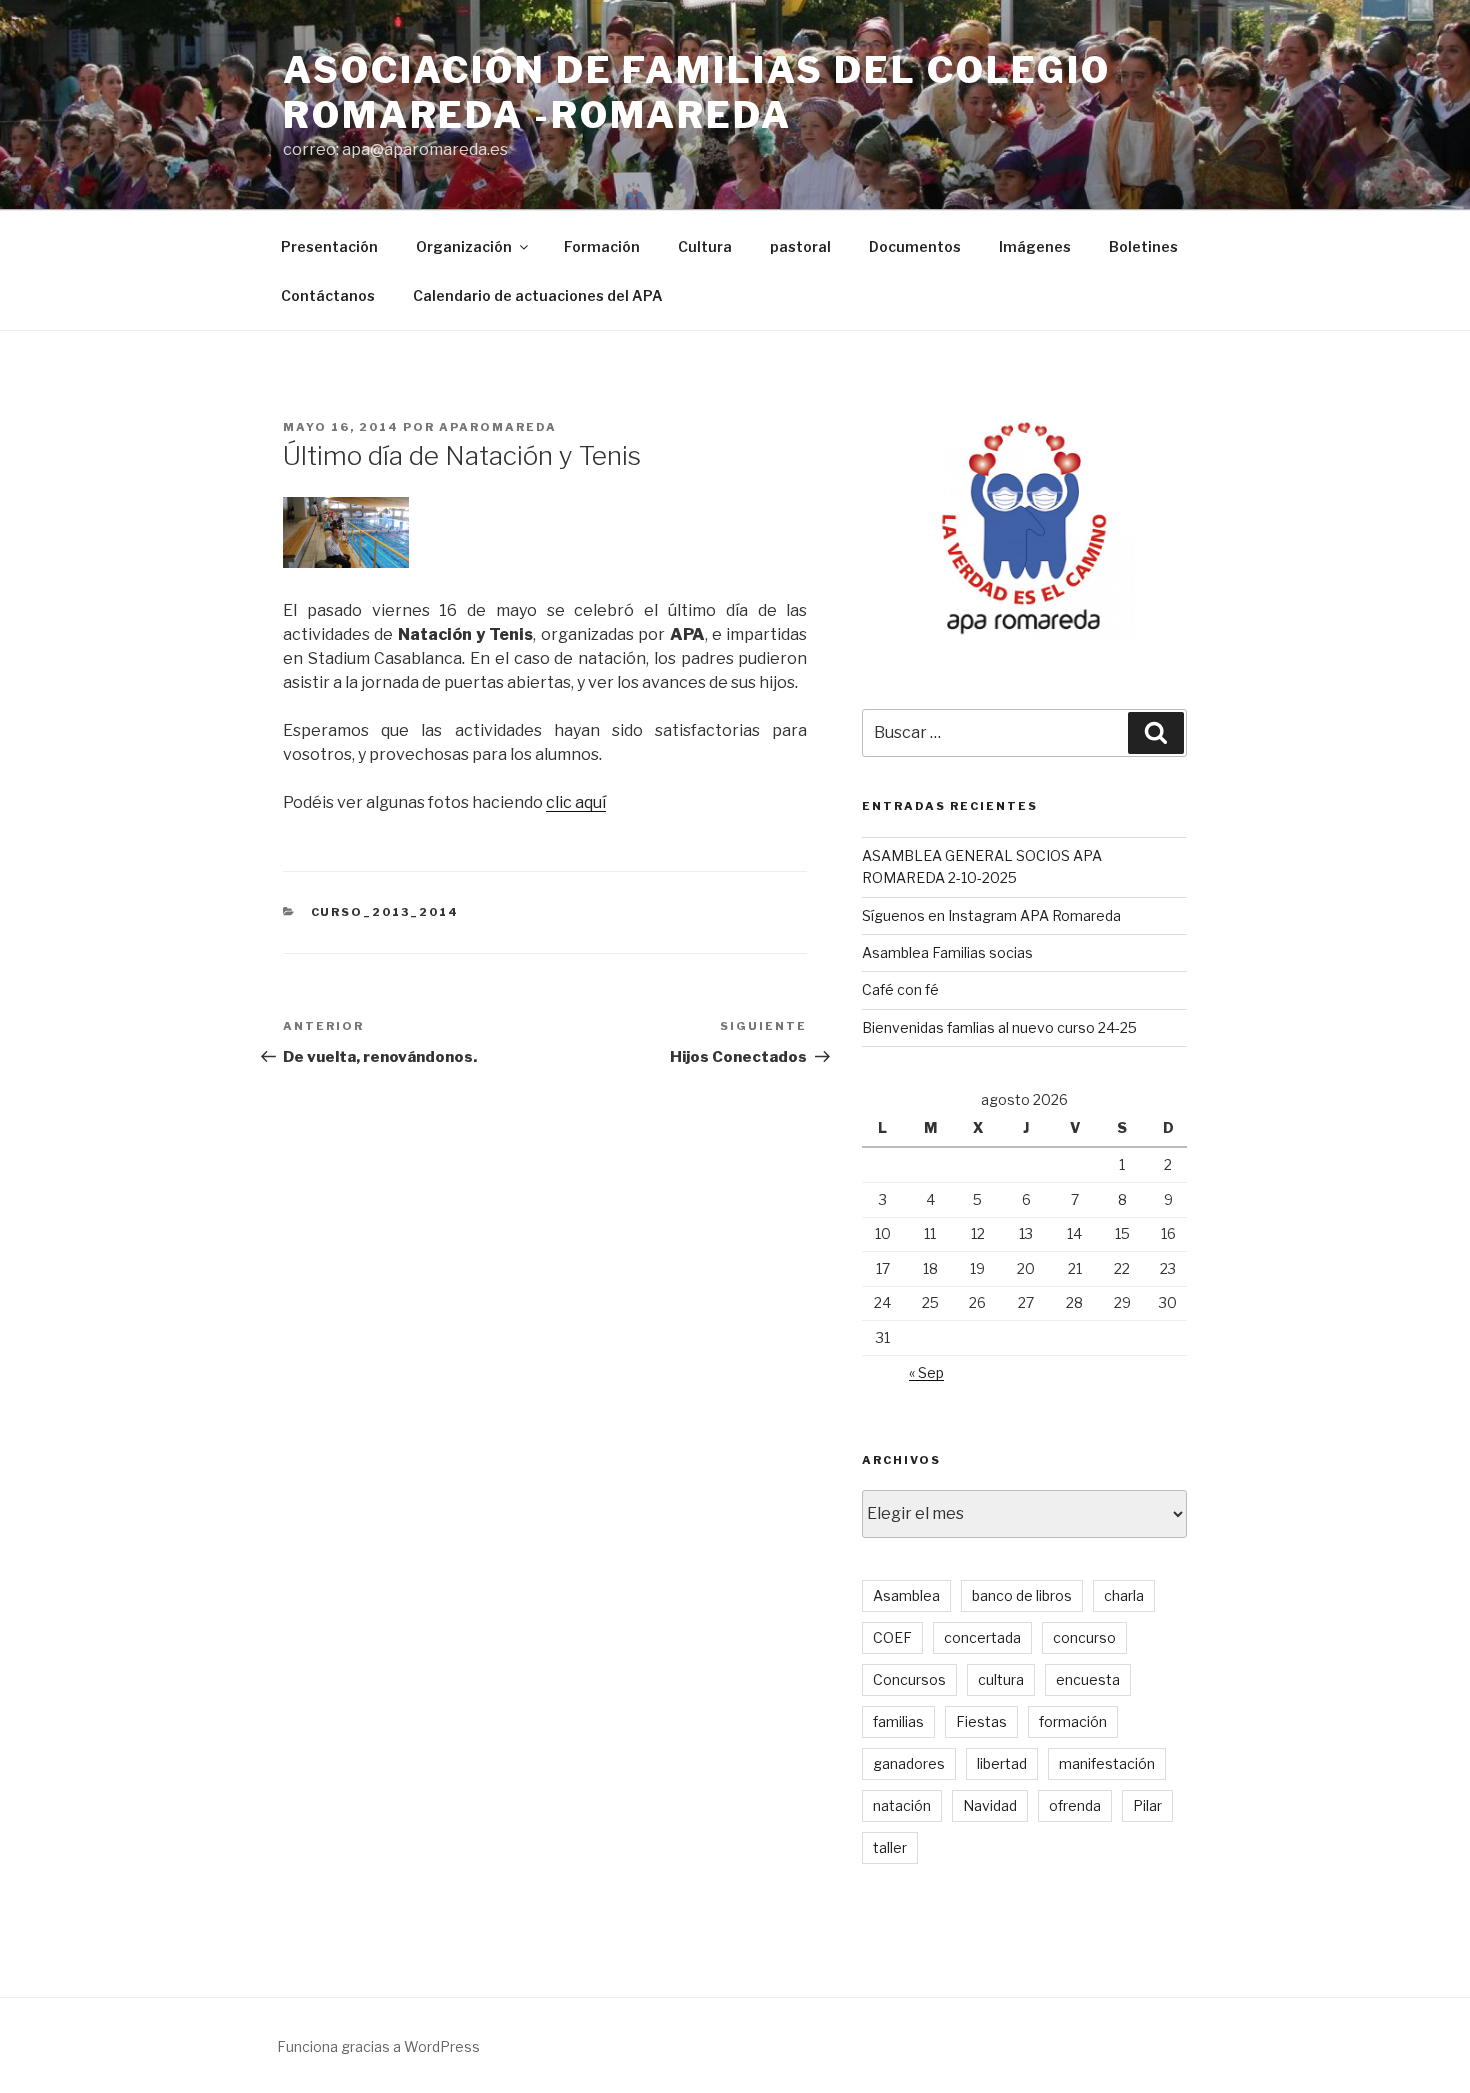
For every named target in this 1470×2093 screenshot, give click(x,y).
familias (898, 1721)
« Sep (926, 1372)
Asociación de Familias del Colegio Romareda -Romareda (697, 92)
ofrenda (1075, 1805)
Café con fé (900, 989)
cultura (1001, 1679)
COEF (892, 1637)
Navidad (990, 1805)
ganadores (909, 1763)
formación (1073, 1721)
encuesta (1088, 1679)
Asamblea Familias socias (947, 952)
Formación (602, 246)
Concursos (909, 1679)
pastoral (800, 246)
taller (890, 1847)
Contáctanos (328, 295)
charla (1124, 1595)
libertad (1002, 1763)
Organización (464, 246)
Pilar (1147, 1805)
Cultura (705, 246)
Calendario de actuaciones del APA (538, 295)
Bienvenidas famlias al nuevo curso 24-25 (999, 1027)
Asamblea (906, 1595)
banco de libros (1022, 1595)
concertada (982, 1637)
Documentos (915, 246)
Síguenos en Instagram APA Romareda (991, 915)
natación (902, 1805)
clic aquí (576, 802)
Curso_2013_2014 (385, 912)
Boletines (1143, 246)
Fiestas (981, 1721)
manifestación (1107, 1763)
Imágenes (1035, 246)
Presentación (329, 246)
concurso (1084, 1637)
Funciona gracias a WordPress (378, 2046)
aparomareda (498, 427)
